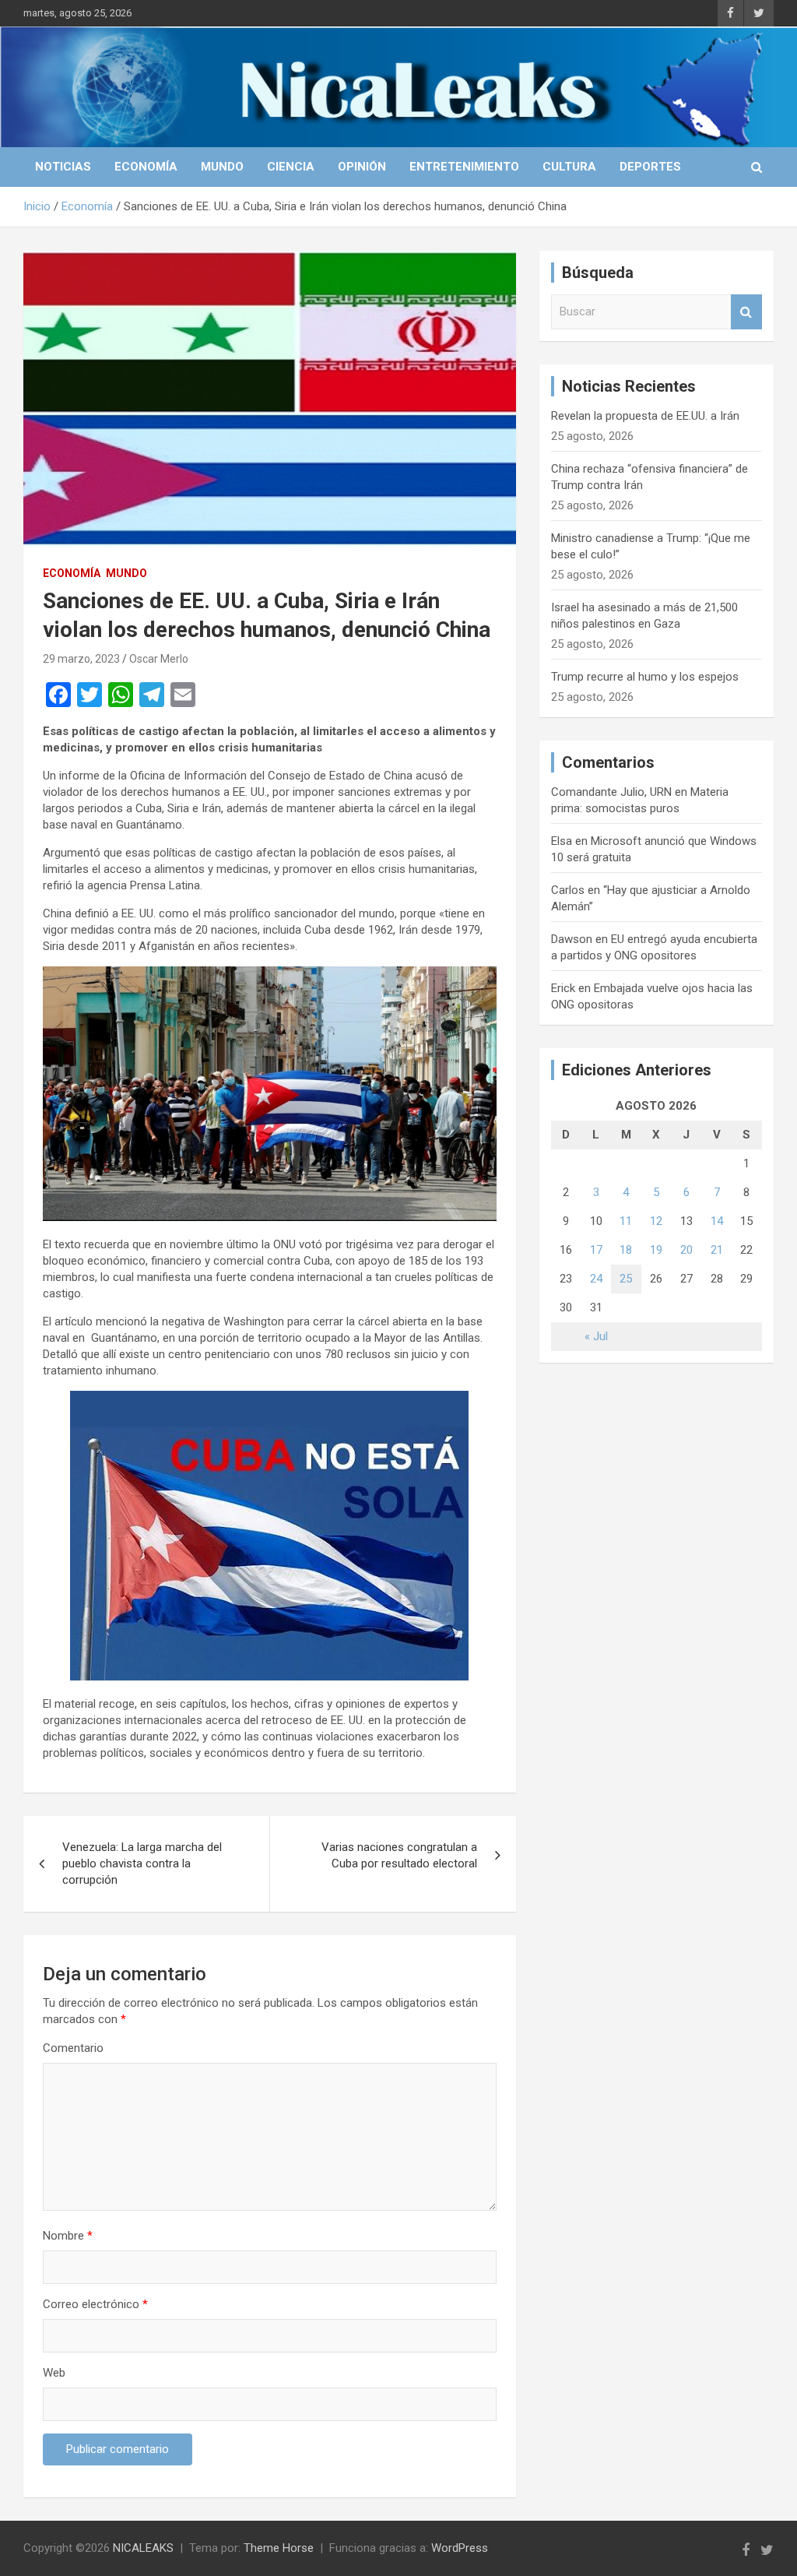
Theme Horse (279, 2548)
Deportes (650, 167)
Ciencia (291, 167)
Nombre (68, 2236)
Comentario (73, 2048)
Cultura (569, 167)
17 (596, 1250)
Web (54, 2373)
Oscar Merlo (159, 659)
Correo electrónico (95, 2304)
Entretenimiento (464, 167)
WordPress (460, 2548)
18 (626, 1250)
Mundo (222, 167)
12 (656, 1221)
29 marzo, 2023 (81, 659)
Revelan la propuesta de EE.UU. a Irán (645, 416)
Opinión (362, 167)
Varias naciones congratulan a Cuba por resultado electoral (399, 1855)
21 (717, 1250)
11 (626, 1221)
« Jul (596, 1336)
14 (717, 1221)
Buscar (746, 312)
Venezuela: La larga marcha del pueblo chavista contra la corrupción (142, 1863)
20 (686, 1250)
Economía (146, 167)
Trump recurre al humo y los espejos (645, 677)
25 (626, 1279)
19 (656, 1250)
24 (596, 1279)
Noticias (63, 167)
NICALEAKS (143, 2548)
